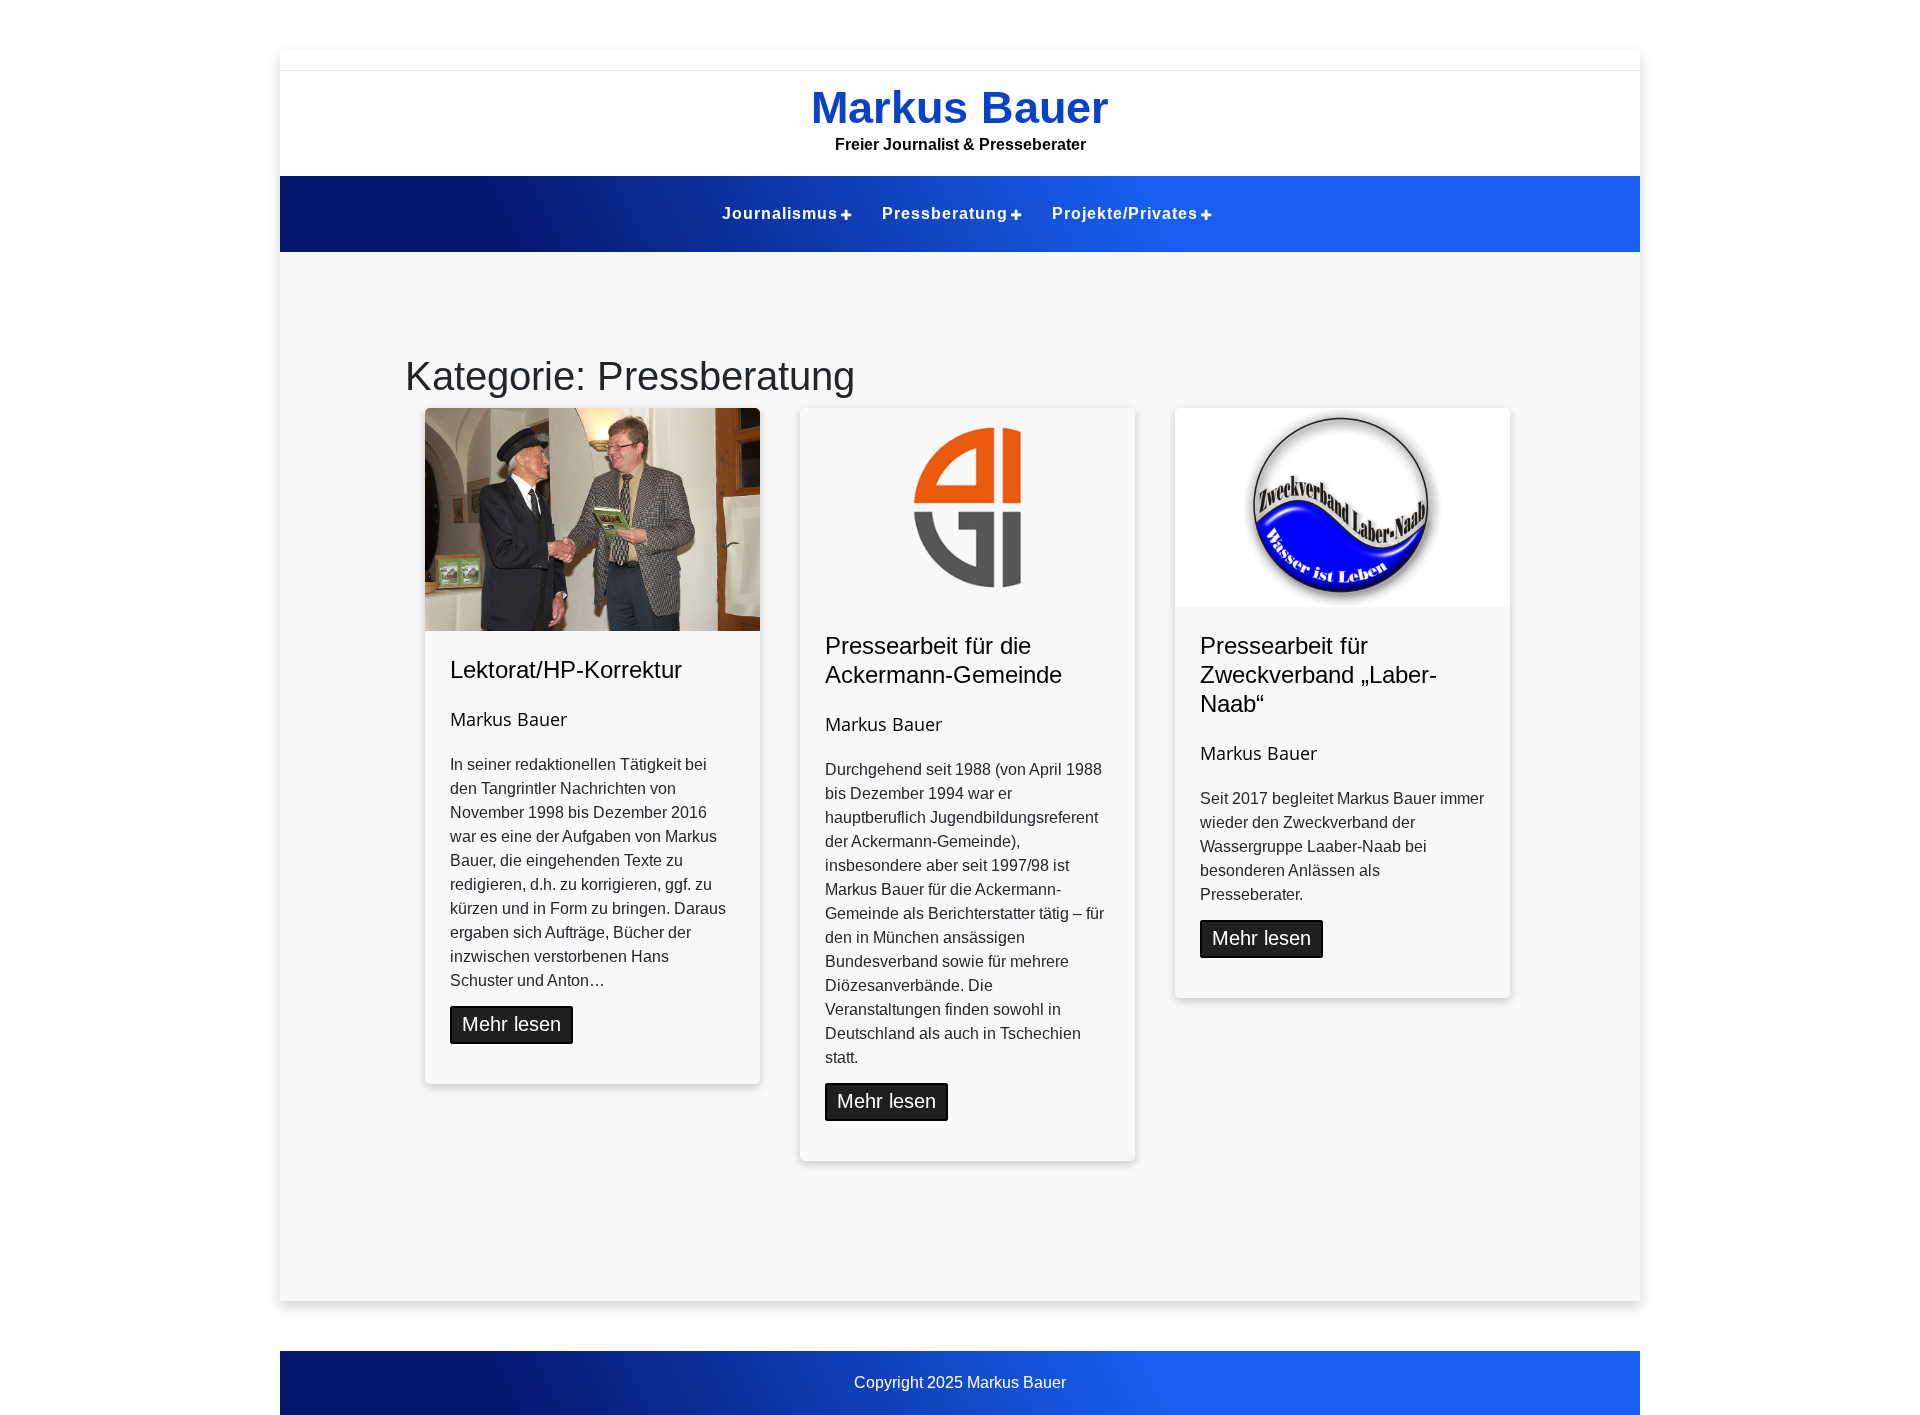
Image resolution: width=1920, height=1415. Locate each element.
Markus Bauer (960, 107)
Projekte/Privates (1125, 213)
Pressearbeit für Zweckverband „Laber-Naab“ (1318, 674)
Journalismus (780, 213)
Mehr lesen (511, 1024)
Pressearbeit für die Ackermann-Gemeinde (943, 660)
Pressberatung (945, 213)
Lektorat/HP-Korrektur (566, 669)
